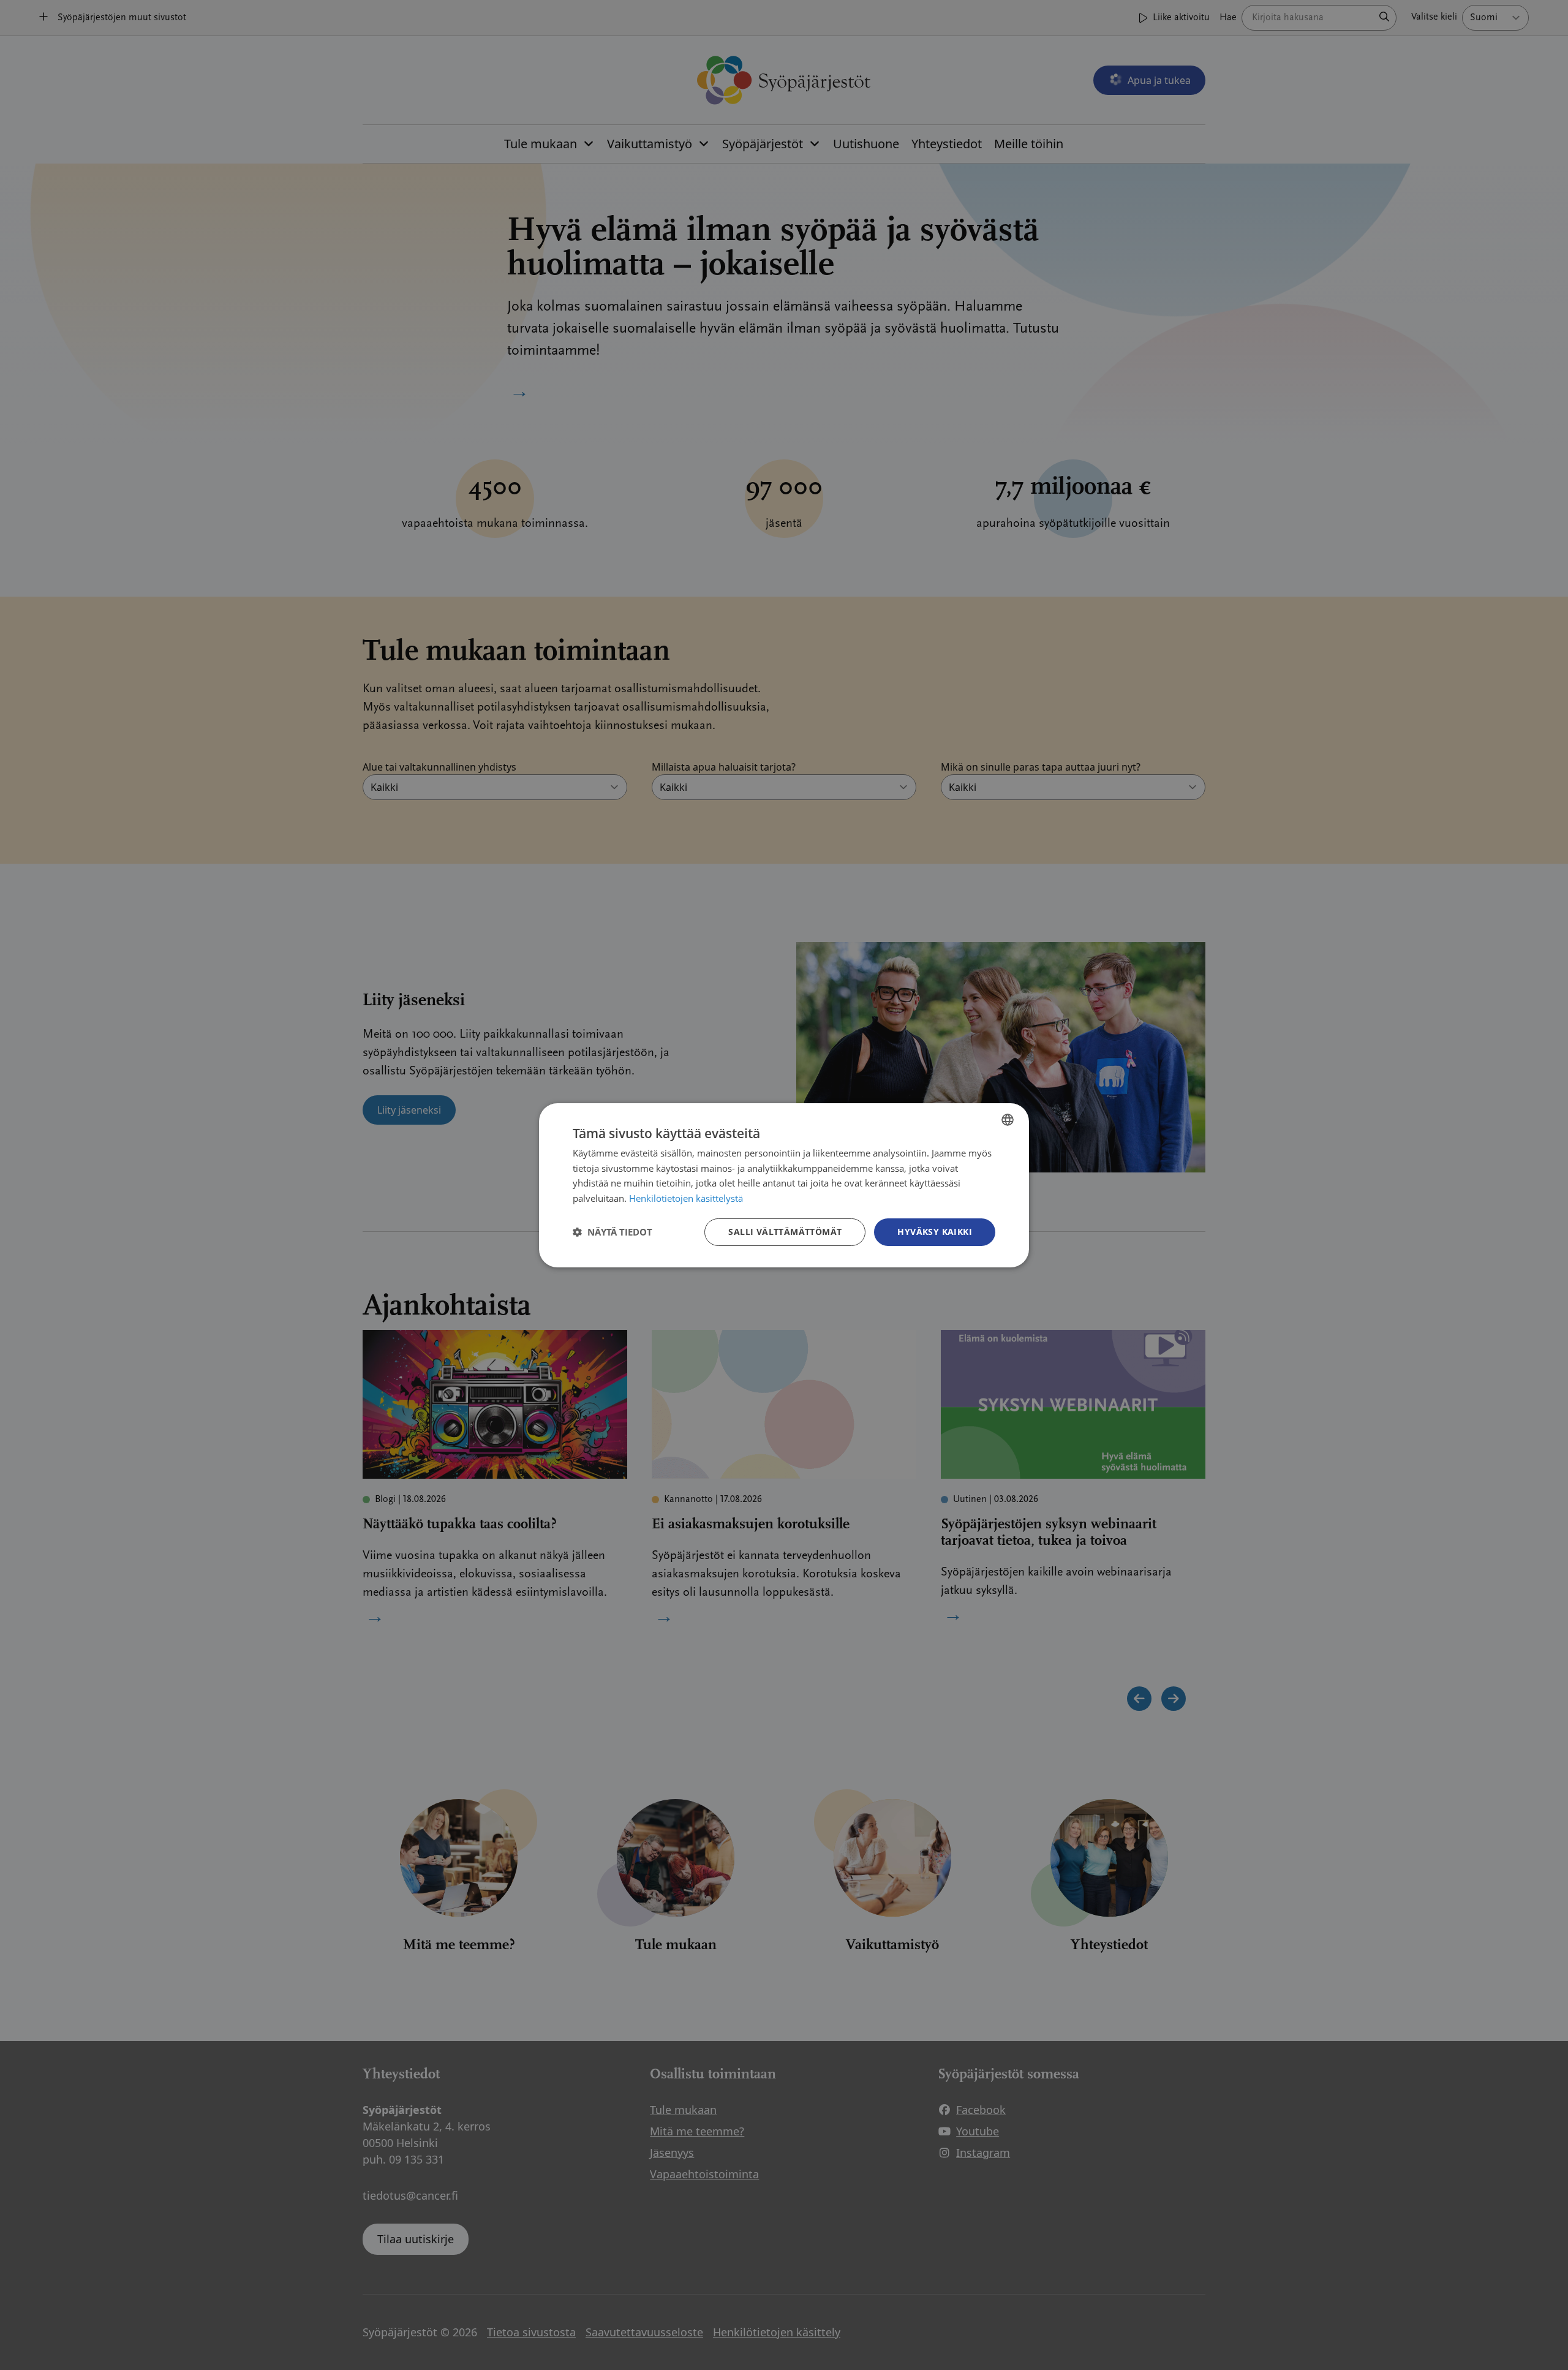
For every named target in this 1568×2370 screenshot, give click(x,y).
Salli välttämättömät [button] (785, 1232)
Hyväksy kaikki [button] (935, 1232)
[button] (612, 1232)
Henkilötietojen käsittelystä (686, 1198)
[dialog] (784, 1185)
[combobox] (1008, 1119)
